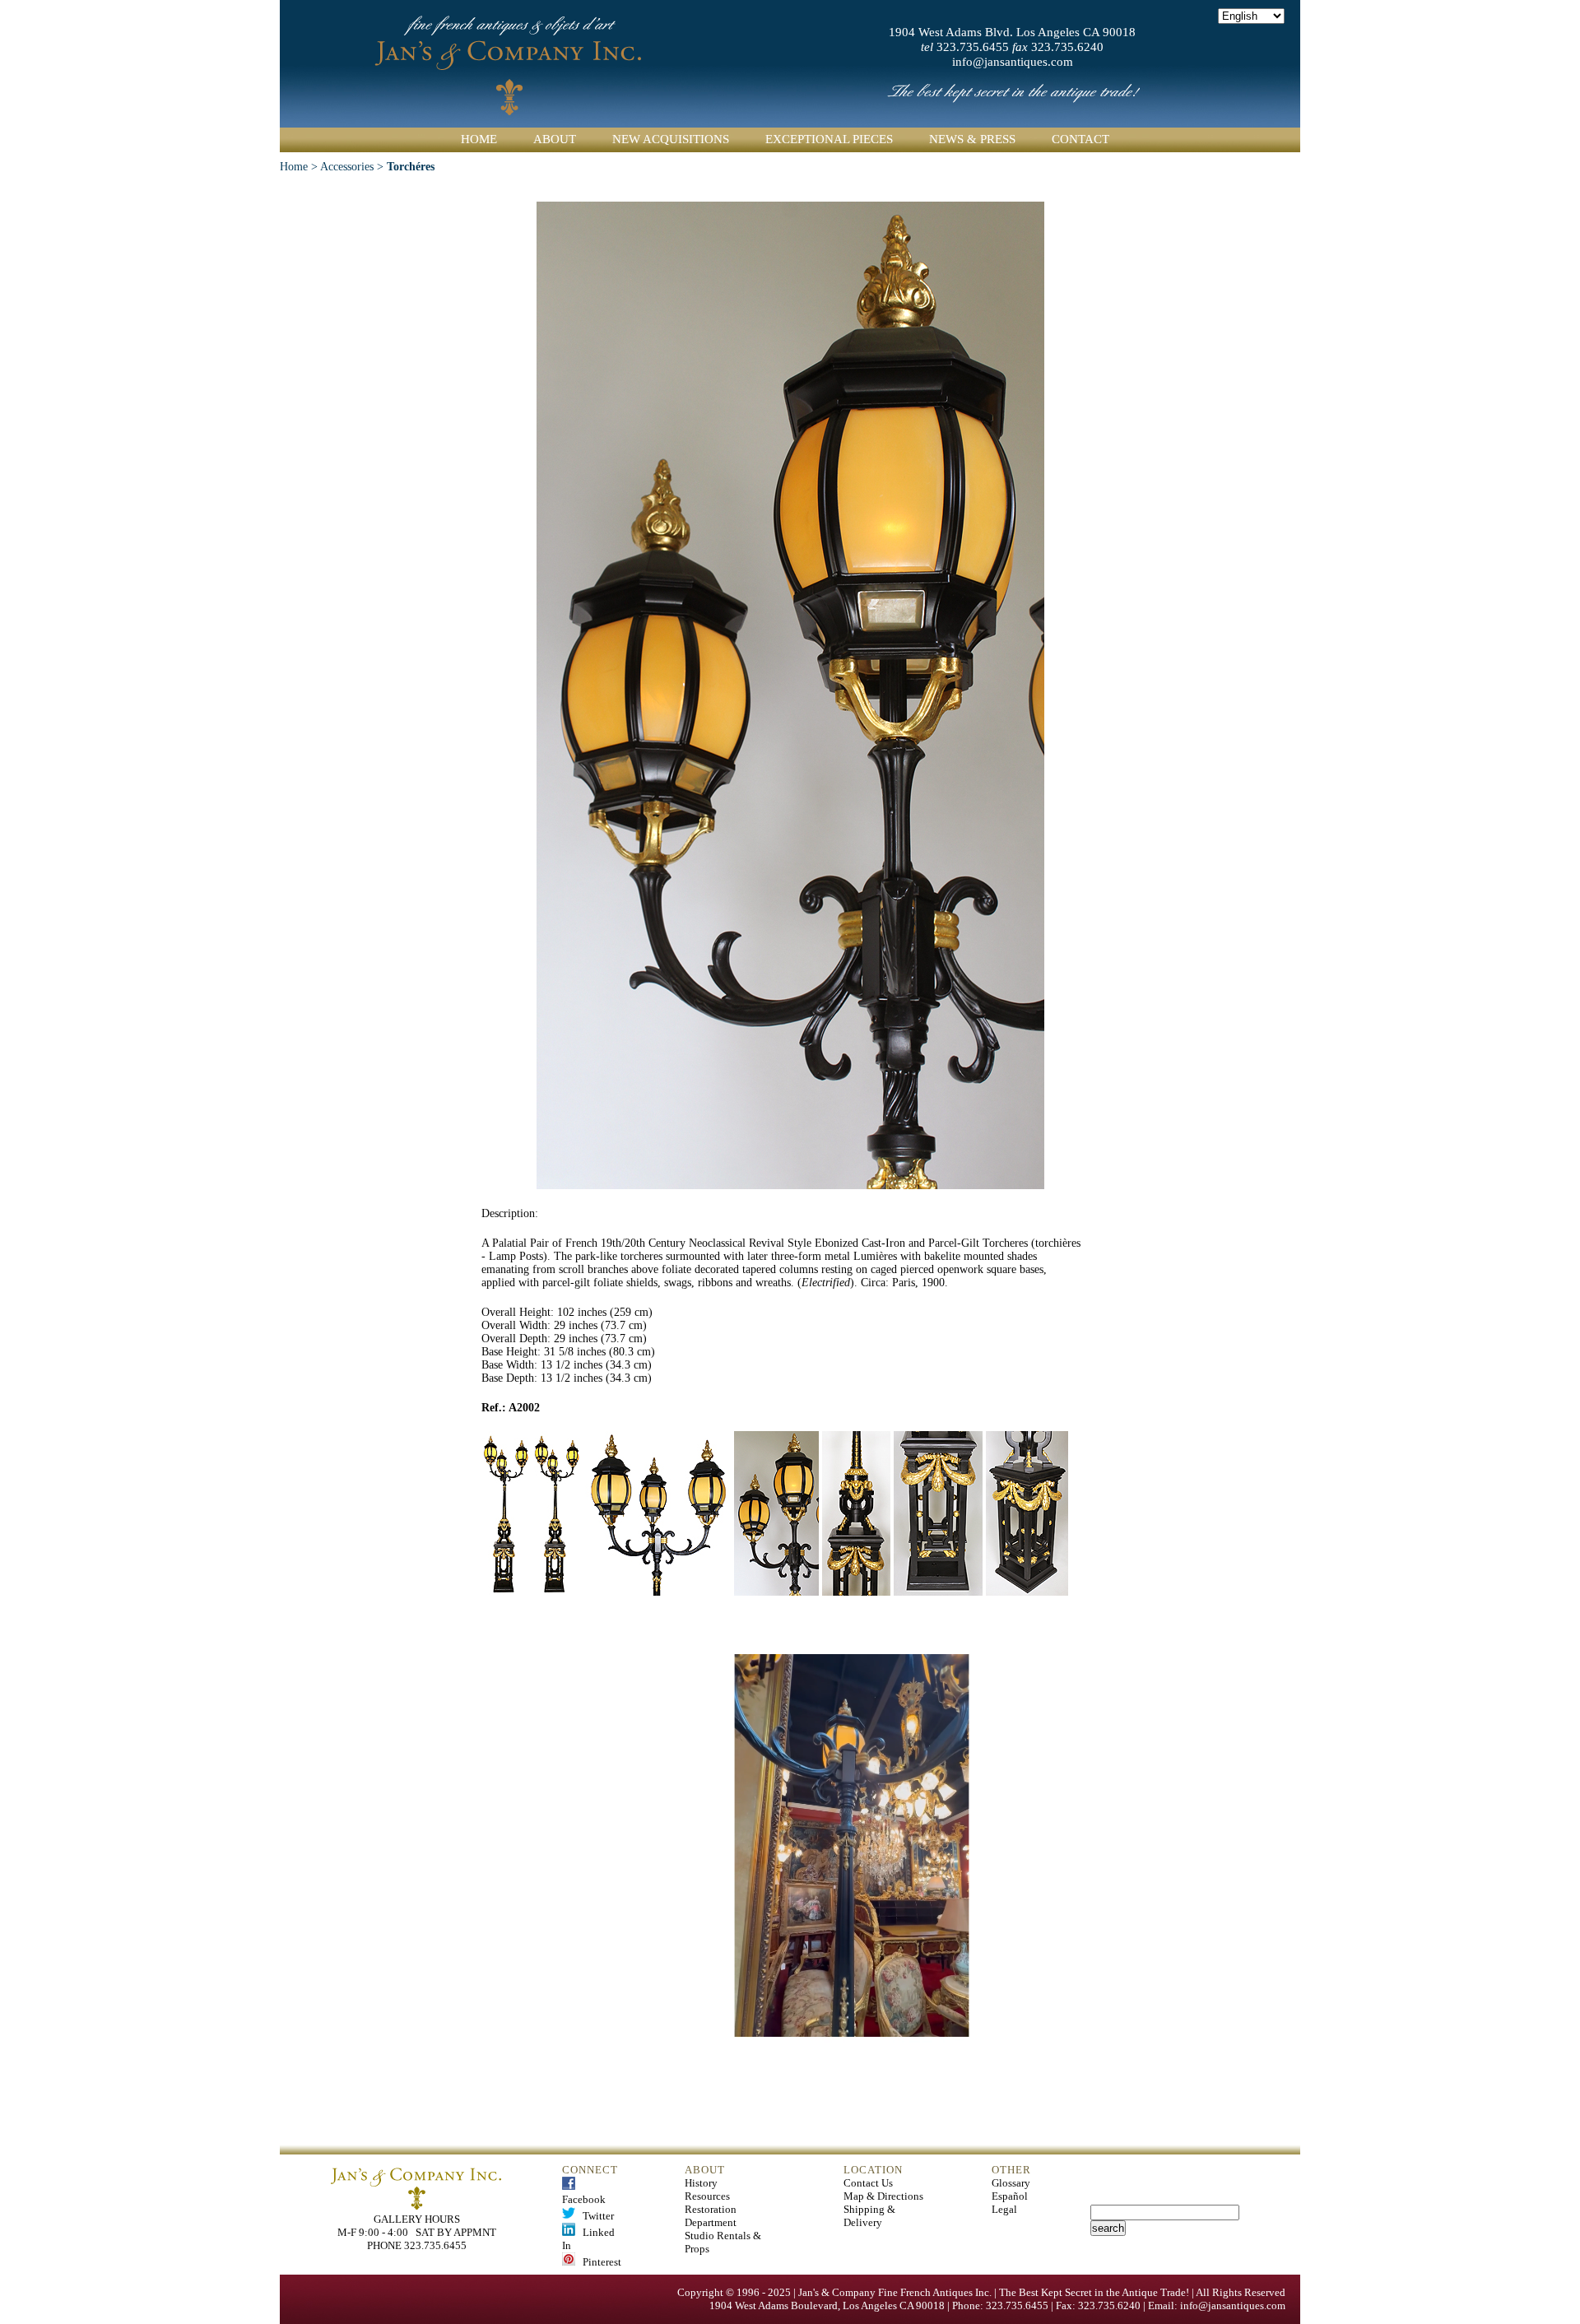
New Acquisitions (671, 139)
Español (1010, 2196)
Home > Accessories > (333, 167)
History (701, 2183)
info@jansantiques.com (1013, 62)
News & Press (972, 139)
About (555, 139)
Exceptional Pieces (829, 139)
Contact (1080, 139)
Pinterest (598, 2262)
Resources (707, 2196)
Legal (1004, 2209)
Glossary (1011, 2183)
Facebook (584, 2193)
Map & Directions (883, 2196)
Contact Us (868, 2183)
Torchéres (411, 167)
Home (479, 139)
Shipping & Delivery (869, 2216)
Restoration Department (711, 2216)
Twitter (595, 2216)
